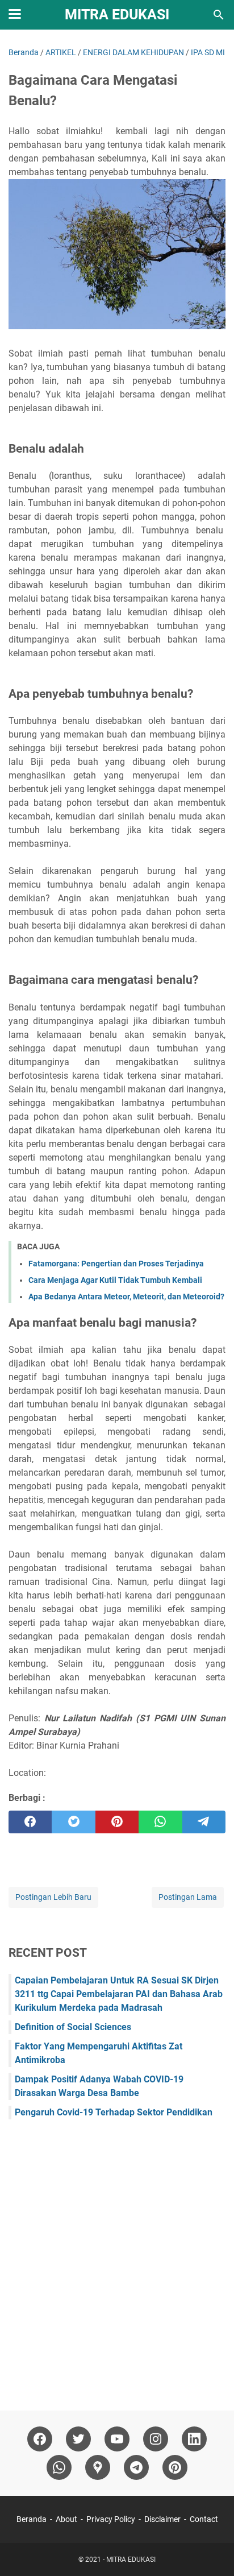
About (66, 2519)
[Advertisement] (117, 2259)
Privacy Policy (111, 2519)
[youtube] (117, 2439)
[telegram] (204, 1822)
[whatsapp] (160, 1822)
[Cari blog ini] (219, 15)
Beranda (32, 2519)
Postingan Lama (188, 1897)
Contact (204, 2519)
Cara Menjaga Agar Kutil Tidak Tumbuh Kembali (115, 1280)
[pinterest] (117, 1822)
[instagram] (156, 2439)
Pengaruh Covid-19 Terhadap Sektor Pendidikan (114, 2112)
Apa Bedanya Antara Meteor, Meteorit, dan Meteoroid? (126, 1297)
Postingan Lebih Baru (53, 1897)
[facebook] (30, 1822)
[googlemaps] (98, 2467)
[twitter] (73, 1822)
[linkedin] (194, 2439)
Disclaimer (162, 2519)
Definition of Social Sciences (73, 2027)
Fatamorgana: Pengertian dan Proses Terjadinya (116, 1264)
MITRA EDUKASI (117, 15)
